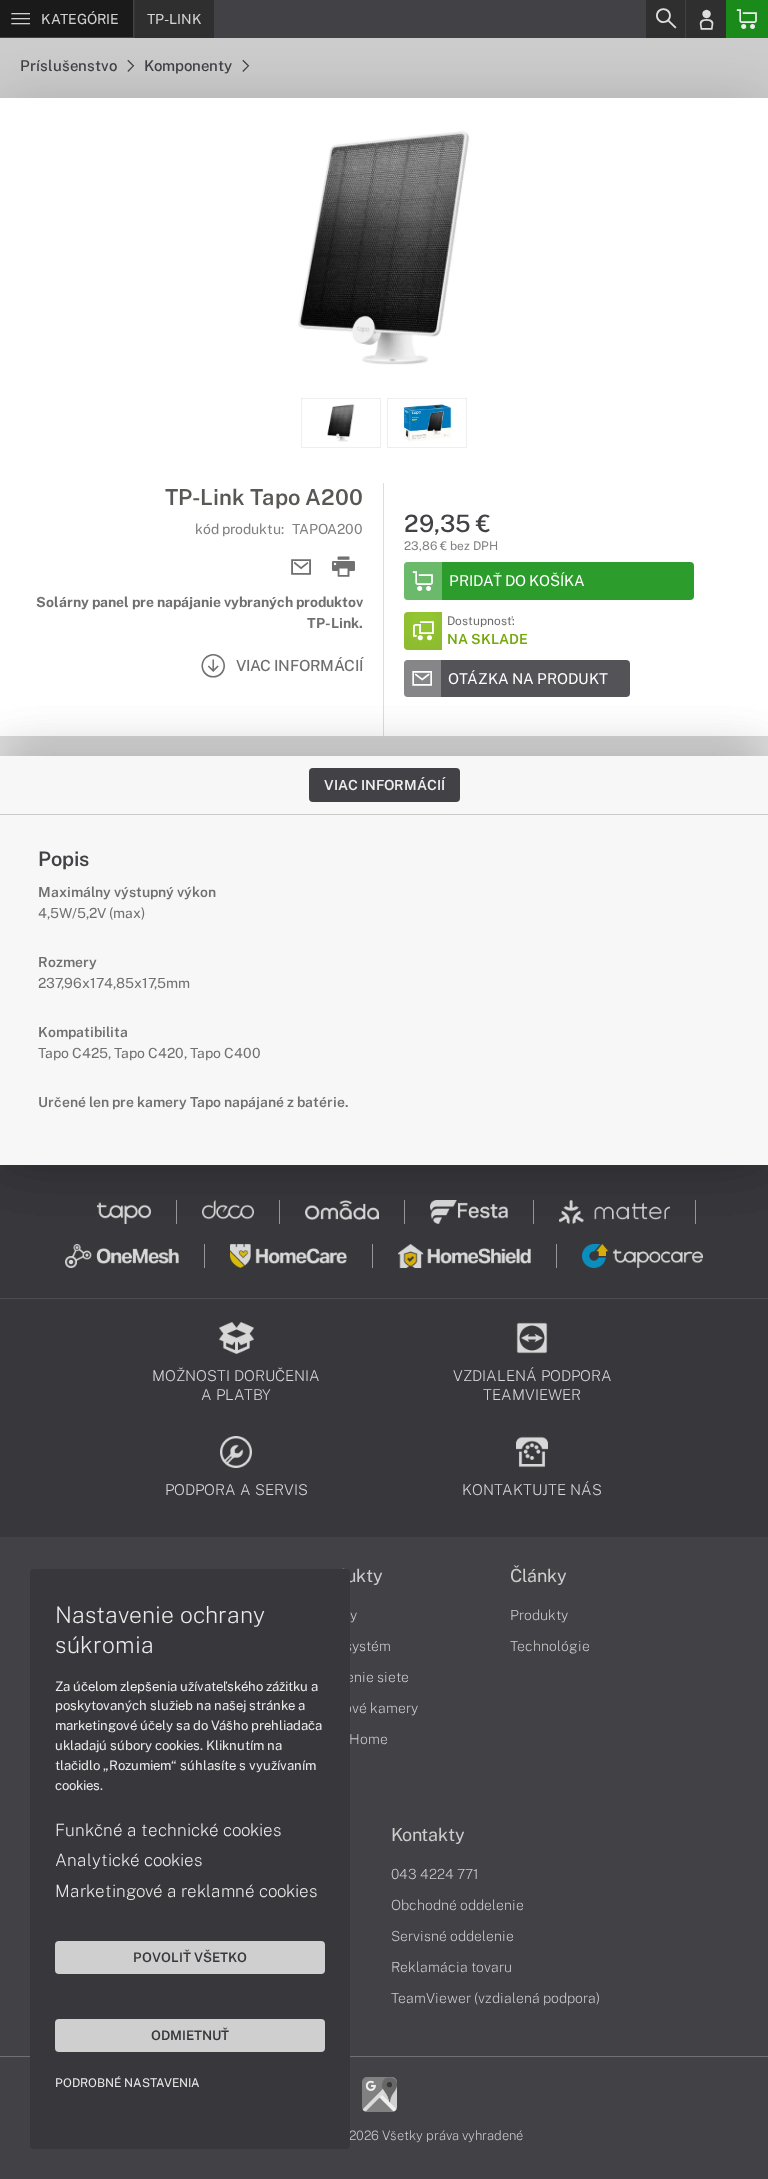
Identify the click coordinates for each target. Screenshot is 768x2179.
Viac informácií (384, 785)
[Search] (665, 19)
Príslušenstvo (70, 65)
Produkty (539, 1615)
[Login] (706, 19)
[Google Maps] (379, 2093)
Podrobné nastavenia (127, 2083)
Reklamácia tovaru (451, 1967)
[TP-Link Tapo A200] (384, 248)
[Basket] (747, 19)
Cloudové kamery (362, 1708)
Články (538, 1576)
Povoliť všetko (190, 1957)
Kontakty (428, 1835)
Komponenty (189, 65)
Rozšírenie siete (358, 1677)
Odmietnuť (190, 2035)
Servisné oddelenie (452, 1936)
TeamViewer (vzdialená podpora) (495, 1998)
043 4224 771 (435, 1874)
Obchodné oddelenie (457, 1905)
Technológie (550, 1646)
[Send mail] (301, 567)
